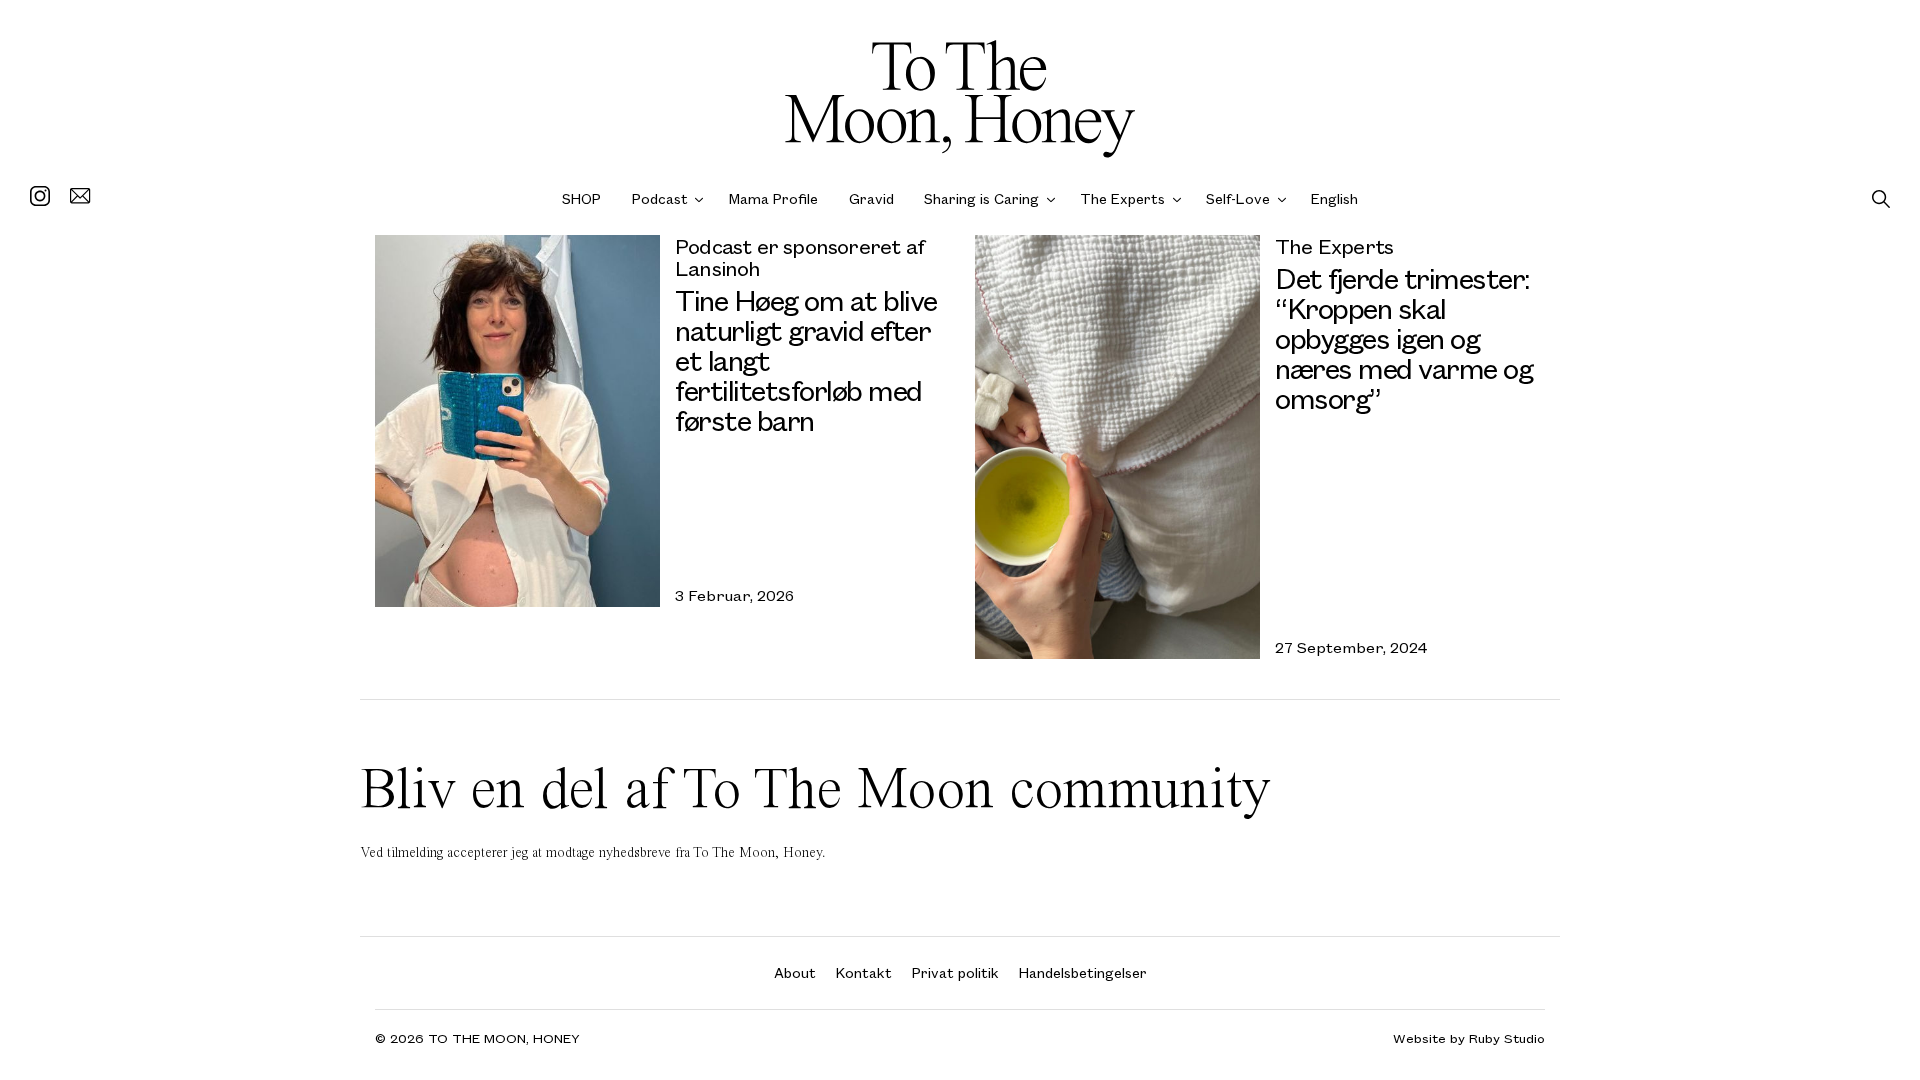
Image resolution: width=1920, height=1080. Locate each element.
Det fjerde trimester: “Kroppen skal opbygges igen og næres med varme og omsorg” (1403, 337)
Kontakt (864, 972)
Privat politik (955, 972)
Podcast (660, 198)
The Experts (1122, 198)
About (795, 972)
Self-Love (1238, 198)
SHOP (581, 198)
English (1334, 198)
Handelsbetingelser (1083, 972)
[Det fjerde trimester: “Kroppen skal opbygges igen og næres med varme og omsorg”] (1117, 447)
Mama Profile (773, 198)
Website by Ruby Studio (1469, 1038)
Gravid (871, 198)
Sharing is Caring (981, 198)
